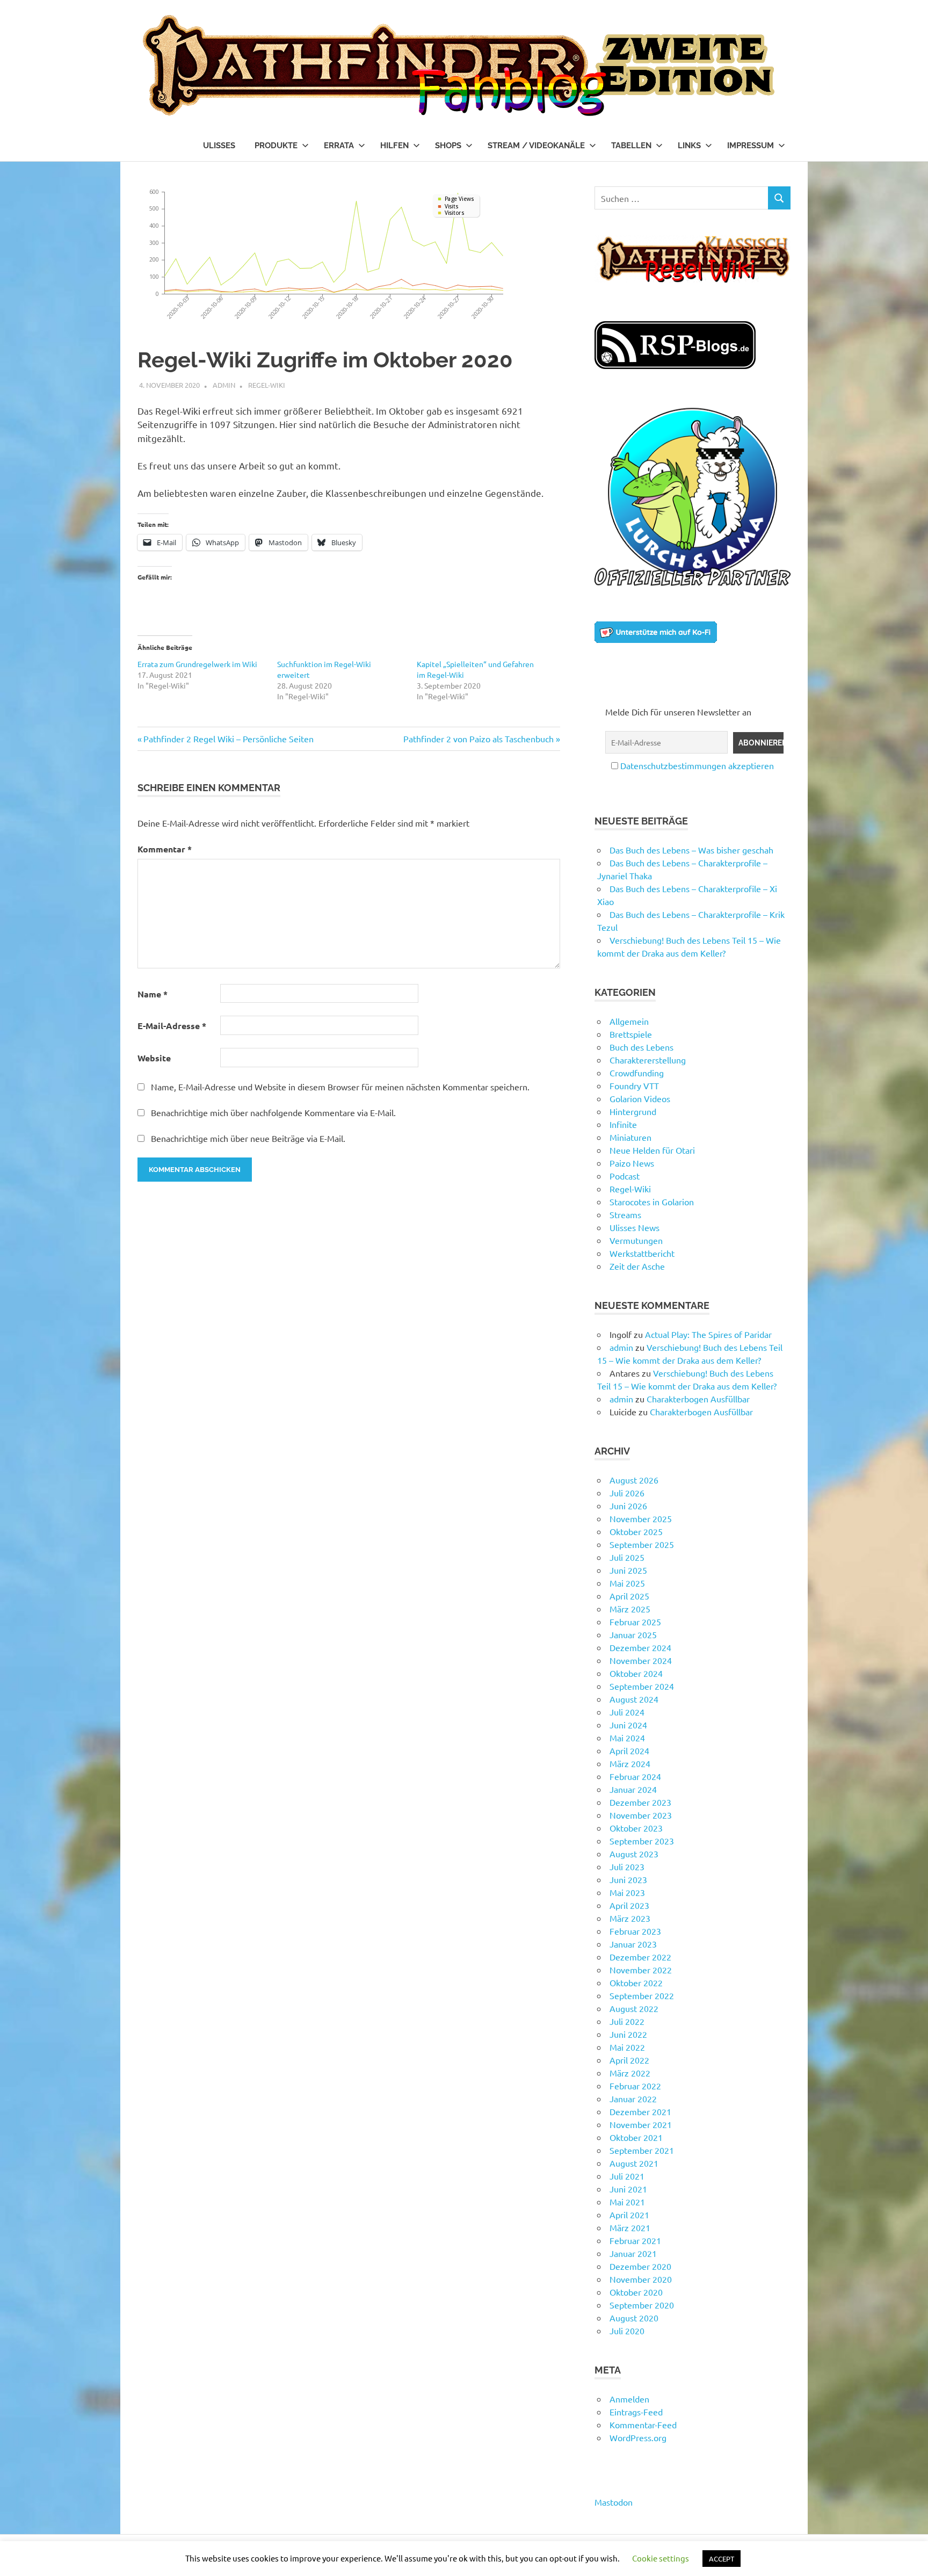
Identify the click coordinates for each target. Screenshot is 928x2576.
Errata (339, 146)
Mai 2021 (627, 2202)
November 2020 (641, 2279)
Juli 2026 (627, 1493)
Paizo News (632, 1163)
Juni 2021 (628, 2189)
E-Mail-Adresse (172, 1026)
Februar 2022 (635, 2086)
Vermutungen (636, 1240)
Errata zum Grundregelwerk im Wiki (197, 664)
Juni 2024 (628, 1725)
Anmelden (629, 2399)
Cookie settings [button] (661, 2558)
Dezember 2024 (640, 1647)
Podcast (625, 1176)
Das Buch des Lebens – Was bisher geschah (691, 850)
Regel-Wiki (267, 385)
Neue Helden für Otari (652, 1150)
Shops (448, 146)
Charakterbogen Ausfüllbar (698, 1399)
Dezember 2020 (640, 2266)
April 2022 (629, 2060)
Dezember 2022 (640, 1957)
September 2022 (642, 1995)
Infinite (623, 1124)
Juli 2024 (627, 1712)
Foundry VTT (634, 1086)
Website (154, 1058)
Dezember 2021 (640, 2111)
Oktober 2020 (636, 2292)
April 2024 (629, 1750)
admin (224, 385)
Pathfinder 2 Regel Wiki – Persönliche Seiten (228, 739)
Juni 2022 (628, 2034)
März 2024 (630, 1763)
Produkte (276, 146)
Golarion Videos (640, 1098)
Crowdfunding (637, 1073)
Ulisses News (635, 1227)
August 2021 (634, 2163)
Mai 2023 (627, 1892)
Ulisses (219, 146)
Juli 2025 (627, 1557)
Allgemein (629, 1021)
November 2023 (641, 1815)
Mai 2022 (627, 2047)
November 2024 (641, 1660)
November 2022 (641, 1970)
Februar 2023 (635, 1931)
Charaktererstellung (648, 1060)
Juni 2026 (628, 1506)
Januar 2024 (633, 1789)
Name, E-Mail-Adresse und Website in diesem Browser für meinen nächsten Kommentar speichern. (340, 1087)
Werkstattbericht (642, 1253)
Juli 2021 (627, 2176)
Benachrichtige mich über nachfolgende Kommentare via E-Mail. (273, 1112)
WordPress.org (638, 2437)
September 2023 (642, 1841)
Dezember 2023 (640, 1802)
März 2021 (630, 2227)
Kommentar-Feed (643, 2425)
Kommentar (165, 849)
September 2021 (642, 2150)
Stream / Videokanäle (536, 146)
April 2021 (629, 2215)
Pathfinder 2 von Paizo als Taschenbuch (479, 739)
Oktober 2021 (636, 2137)
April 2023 (629, 1905)
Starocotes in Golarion (652, 1202)
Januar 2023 (633, 1944)
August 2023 (634, 1854)
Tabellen (631, 146)
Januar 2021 (633, 2253)
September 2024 (642, 1686)
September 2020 (642, 2305)
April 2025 (629, 1596)
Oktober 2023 (636, 1828)
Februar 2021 (635, 2240)
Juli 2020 (627, 2331)
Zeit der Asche (637, 1266)
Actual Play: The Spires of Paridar (708, 1334)
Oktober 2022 (636, 1982)
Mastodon (614, 2502)
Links (689, 146)
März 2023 (630, 1918)
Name (153, 994)
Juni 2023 (628, 1879)
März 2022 (630, 2073)
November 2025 (641, 1518)
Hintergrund (633, 1111)
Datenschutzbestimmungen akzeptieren (697, 765)
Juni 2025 (628, 1570)
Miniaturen (630, 1137)
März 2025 (630, 1609)
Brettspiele (631, 1034)
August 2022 (634, 2008)
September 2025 (642, 1544)
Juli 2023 (627, 1866)
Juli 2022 (627, 2021)
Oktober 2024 (636, 1673)
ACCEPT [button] (722, 2559)
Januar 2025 (633, 1634)
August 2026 (634, 1480)
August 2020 (634, 2318)
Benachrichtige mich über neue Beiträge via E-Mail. (248, 1138)
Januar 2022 (633, 2099)
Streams (625, 1214)
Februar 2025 (635, 1622)
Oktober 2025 (636, 1531)
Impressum (751, 146)
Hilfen (394, 146)
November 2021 (641, 2124)
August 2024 (634, 1699)
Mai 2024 (627, 1738)
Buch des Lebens (641, 1047)
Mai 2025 (627, 1583)
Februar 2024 (635, 1776)
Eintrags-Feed (636, 2412)
